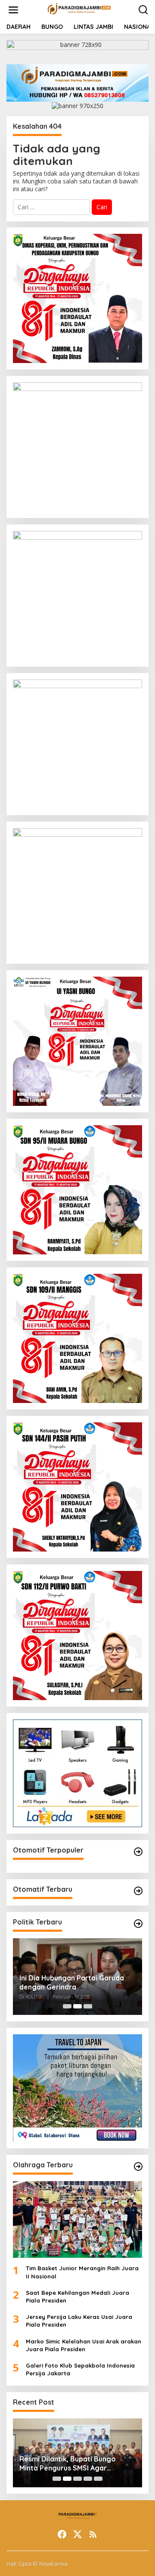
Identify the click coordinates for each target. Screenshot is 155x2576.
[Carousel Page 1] (67, 2006)
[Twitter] (77, 2534)
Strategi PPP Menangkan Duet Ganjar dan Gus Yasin (70, 1982)
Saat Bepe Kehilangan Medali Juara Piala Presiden (77, 2297)
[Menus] (13, 10)
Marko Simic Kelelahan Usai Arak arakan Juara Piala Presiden (84, 2345)
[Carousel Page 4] (88, 2479)
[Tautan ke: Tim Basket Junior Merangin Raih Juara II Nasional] (77, 2219)
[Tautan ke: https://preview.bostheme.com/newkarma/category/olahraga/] (138, 2166)
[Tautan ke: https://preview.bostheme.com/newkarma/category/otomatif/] (138, 1852)
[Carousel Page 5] (98, 2479)
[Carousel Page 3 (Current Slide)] (88, 2006)
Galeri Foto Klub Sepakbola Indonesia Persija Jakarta (80, 2369)
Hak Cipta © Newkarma (37, 2564)
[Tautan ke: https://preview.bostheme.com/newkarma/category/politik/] (138, 1924)
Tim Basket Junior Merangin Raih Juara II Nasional (82, 2272)
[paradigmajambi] (79, 9)
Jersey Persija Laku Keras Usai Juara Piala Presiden (79, 2321)
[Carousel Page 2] (77, 2006)
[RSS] (93, 2534)
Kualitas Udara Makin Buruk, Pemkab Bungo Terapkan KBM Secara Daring (70, 2464)
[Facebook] (62, 2534)
